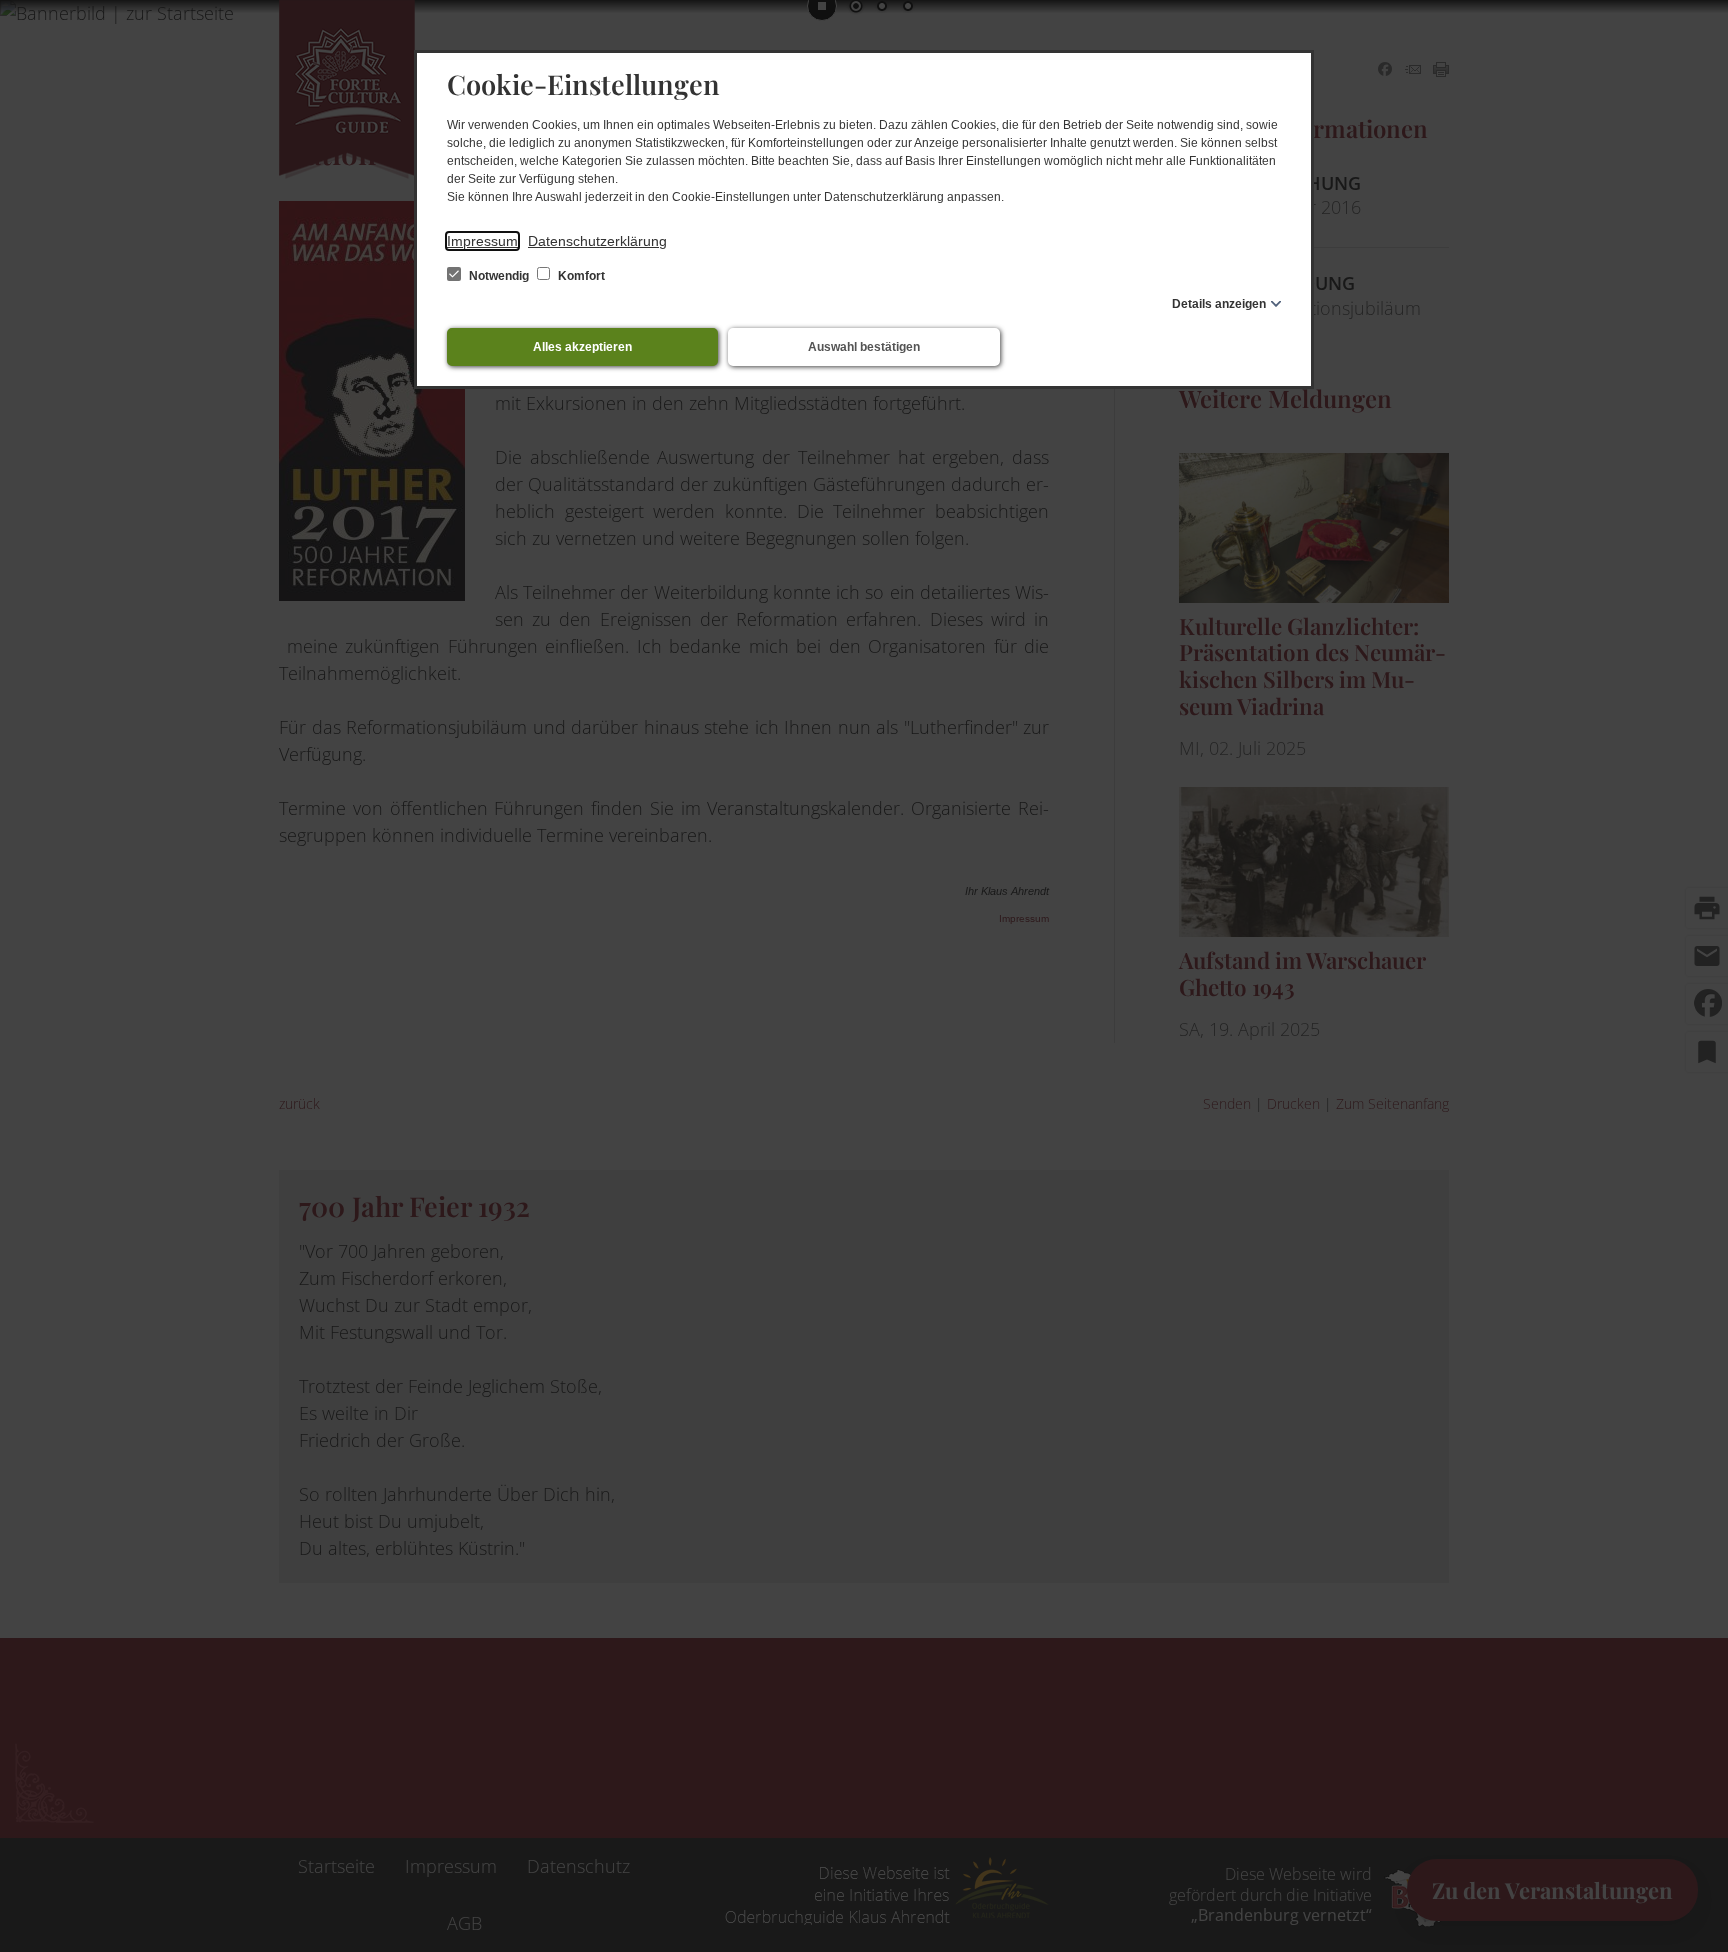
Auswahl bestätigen (864, 347)
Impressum (482, 241)
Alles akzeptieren (582, 347)
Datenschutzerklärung (597, 241)
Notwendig (499, 276)
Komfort (580, 276)
